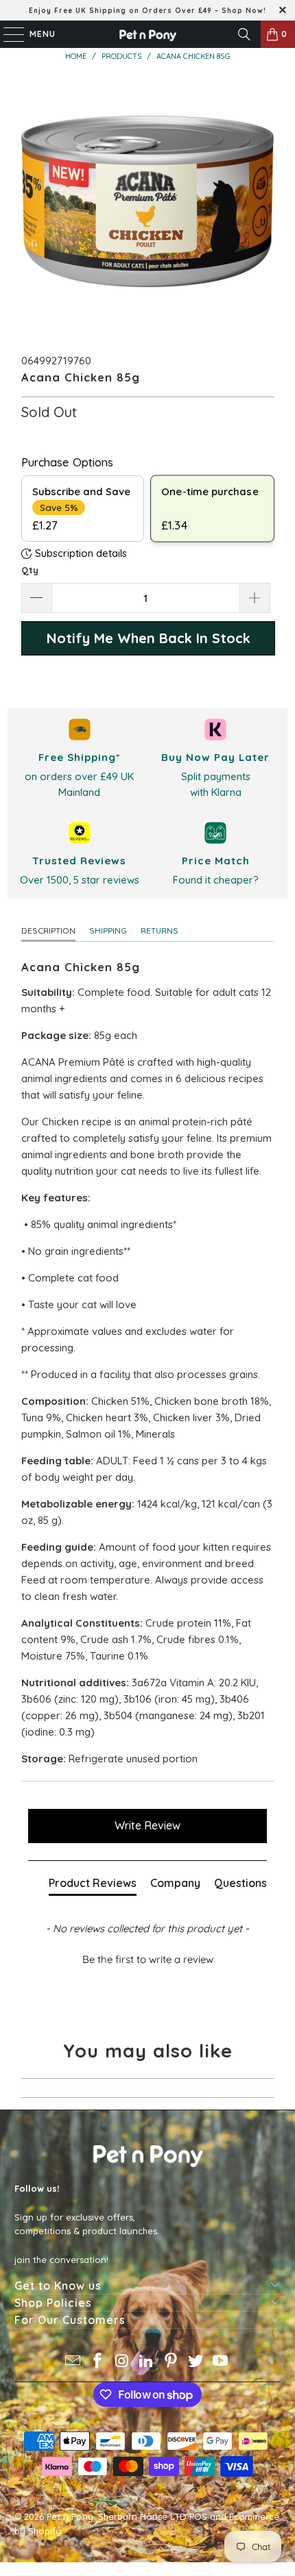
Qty (30, 570)
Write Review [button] (147, 1825)
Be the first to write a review (148, 1959)
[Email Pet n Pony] (73, 2362)
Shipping (108, 930)
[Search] (244, 34)
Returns (160, 930)
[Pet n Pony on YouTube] (220, 2362)
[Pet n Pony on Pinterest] (172, 2362)
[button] (148, 1958)
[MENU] (7, 34)
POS (198, 2516)
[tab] (93, 1886)
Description (48, 930)
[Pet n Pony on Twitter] (196, 2362)
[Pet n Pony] (148, 34)
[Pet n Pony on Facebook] (98, 2362)
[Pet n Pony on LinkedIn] (147, 2362)
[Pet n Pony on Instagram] (122, 2362)
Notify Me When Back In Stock (149, 638)
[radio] (83, 509)
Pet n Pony (70, 2516)
